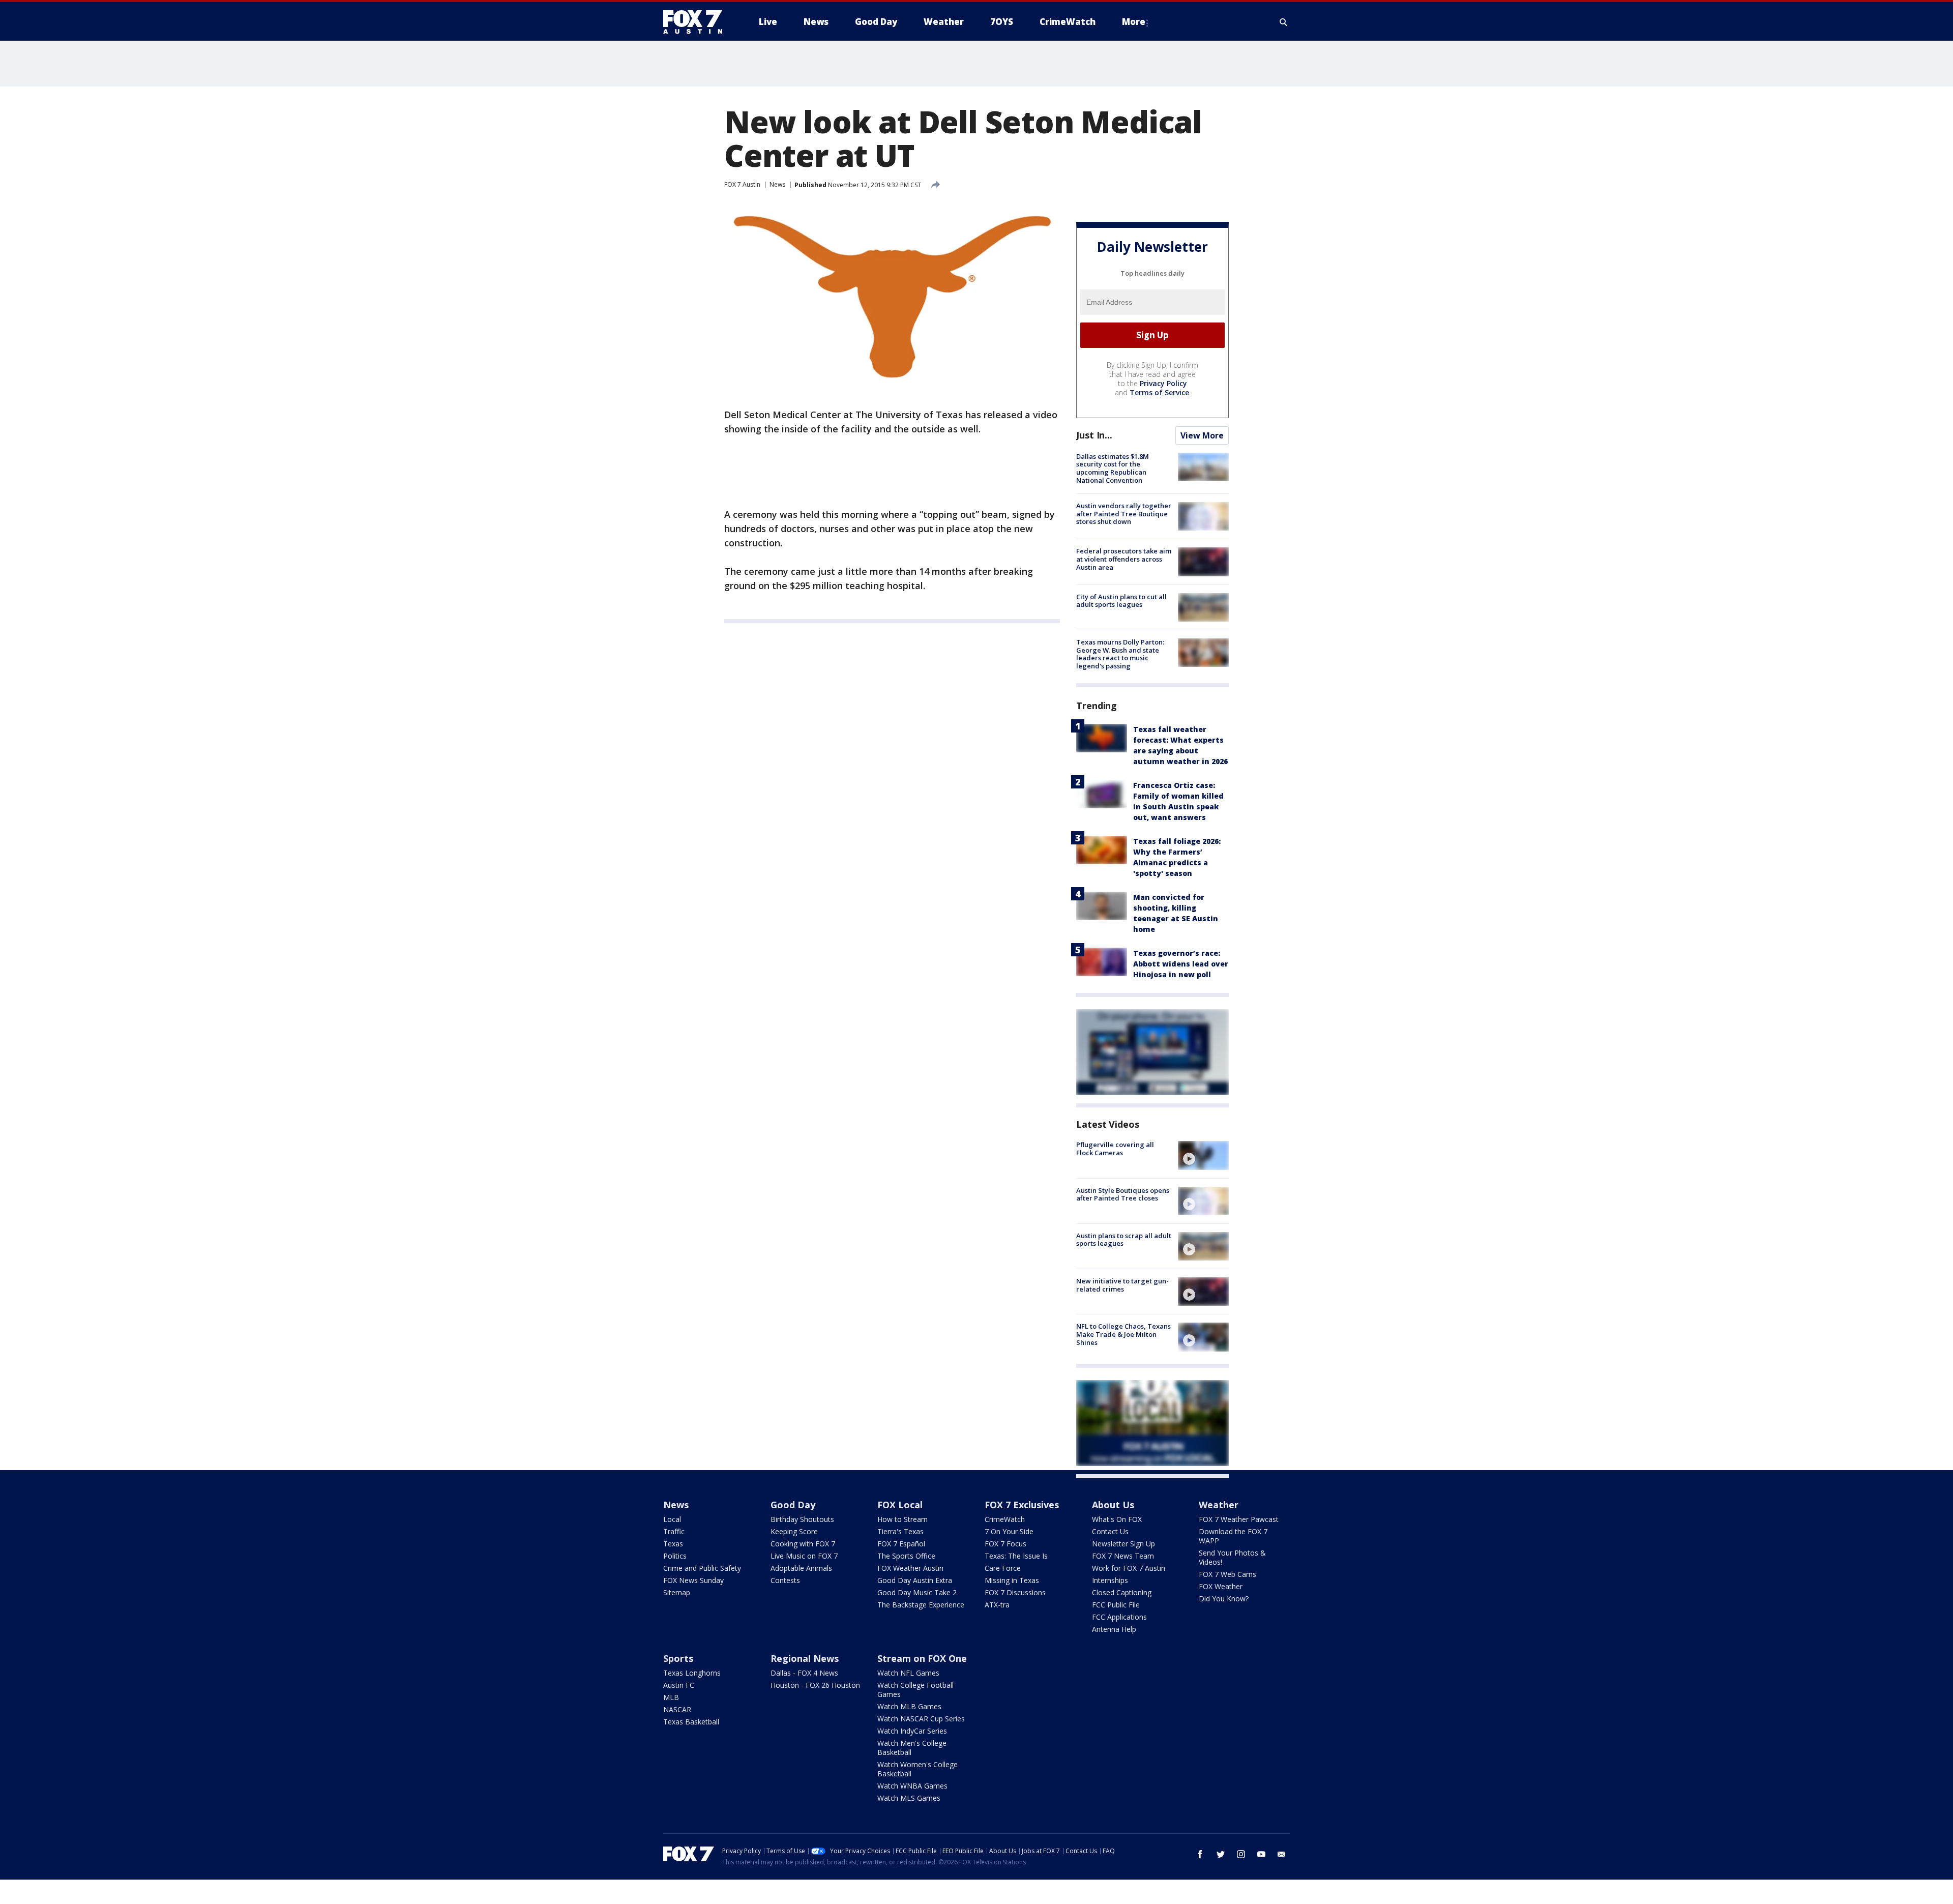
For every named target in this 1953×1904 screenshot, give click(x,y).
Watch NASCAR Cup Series (921, 1719)
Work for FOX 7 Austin (1129, 1568)
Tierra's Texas (900, 1531)
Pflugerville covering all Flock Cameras (1115, 1149)
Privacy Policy (1163, 383)
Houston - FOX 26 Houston (815, 1685)
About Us (1113, 1505)
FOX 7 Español (901, 1544)
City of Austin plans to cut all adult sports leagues (1121, 601)
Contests (785, 1580)
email (1282, 1854)
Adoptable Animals (801, 1568)
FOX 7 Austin (742, 184)
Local (672, 1519)
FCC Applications (1119, 1617)
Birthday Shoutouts (802, 1519)
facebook (1200, 1854)
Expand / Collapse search (1284, 22)
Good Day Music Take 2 (917, 1592)
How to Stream (902, 1519)
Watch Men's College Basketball (912, 1748)
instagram (1241, 1854)
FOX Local (900, 1505)
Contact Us (1110, 1531)
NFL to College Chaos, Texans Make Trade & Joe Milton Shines (1123, 1334)
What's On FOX (1117, 1519)
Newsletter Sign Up (1123, 1544)
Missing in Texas (1012, 1580)
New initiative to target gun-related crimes (1122, 1285)
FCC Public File (1116, 1605)
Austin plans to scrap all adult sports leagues (1124, 1240)
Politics (675, 1556)
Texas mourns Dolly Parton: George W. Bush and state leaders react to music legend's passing (1120, 654)
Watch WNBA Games (912, 1786)
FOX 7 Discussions (1015, 1592)
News (777, 184)
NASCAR (677, 1709)
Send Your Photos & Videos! (1232, 1557)
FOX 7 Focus (1005, 1544)
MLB (671, 1697)
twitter (1221, 1854)
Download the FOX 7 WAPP (1233, 1536)
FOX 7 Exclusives (1022, 1505)
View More (1202, 435)
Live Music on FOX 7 (804, 1556)
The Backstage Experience (921, 1605)
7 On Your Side (1009, 1531)
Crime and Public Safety (702, 1568)
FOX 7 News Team (1123, 1556)
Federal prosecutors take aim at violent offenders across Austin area (1124, 559)
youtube (1261, 1854)
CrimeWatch (1005, 1519)
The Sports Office (906, 1556)
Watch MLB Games (909, 1706)
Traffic (674, 1531)
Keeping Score (794, 1531)
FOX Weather (1221, 1586)
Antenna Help (1114, 1629)
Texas (673, 1544)
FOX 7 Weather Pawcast (1239, 1519)
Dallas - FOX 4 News (804, 1673)
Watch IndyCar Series (912, 1731)
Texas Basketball (691, 1722)
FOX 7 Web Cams (1227, 1574)
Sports (678, 1658)
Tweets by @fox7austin (1121, 1490)
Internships (1110, 1580)
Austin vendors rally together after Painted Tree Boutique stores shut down (1124, 514)
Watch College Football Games (915, 1690)
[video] (1203, 1155)
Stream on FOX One (922, 1658)
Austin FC (679, 1685)
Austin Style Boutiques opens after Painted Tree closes (1123, 1194)
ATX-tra (997, 1605)
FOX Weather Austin (910, 1568)
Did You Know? (1224, 1599)
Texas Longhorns (692, 1673)
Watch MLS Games (909, 1798)
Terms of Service (1159, 392)
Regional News (805, 1658)
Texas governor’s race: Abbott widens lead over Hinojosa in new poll (1181, 964)
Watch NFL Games (908, 1673)
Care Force (1003, 1568)
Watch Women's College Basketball (918, 1769)
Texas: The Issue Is (1016, 1556)
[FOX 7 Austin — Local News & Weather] (697, 22)
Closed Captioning (1122, 1592)
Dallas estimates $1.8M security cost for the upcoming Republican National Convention (1113, 468)
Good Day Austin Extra (915, 1580)
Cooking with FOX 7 (803, 1544)
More (1134, 22)
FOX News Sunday (693, 1580)
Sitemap (677, 1592)
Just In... (1094, 435)
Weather (1219, 1505)
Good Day (793, 1505)
